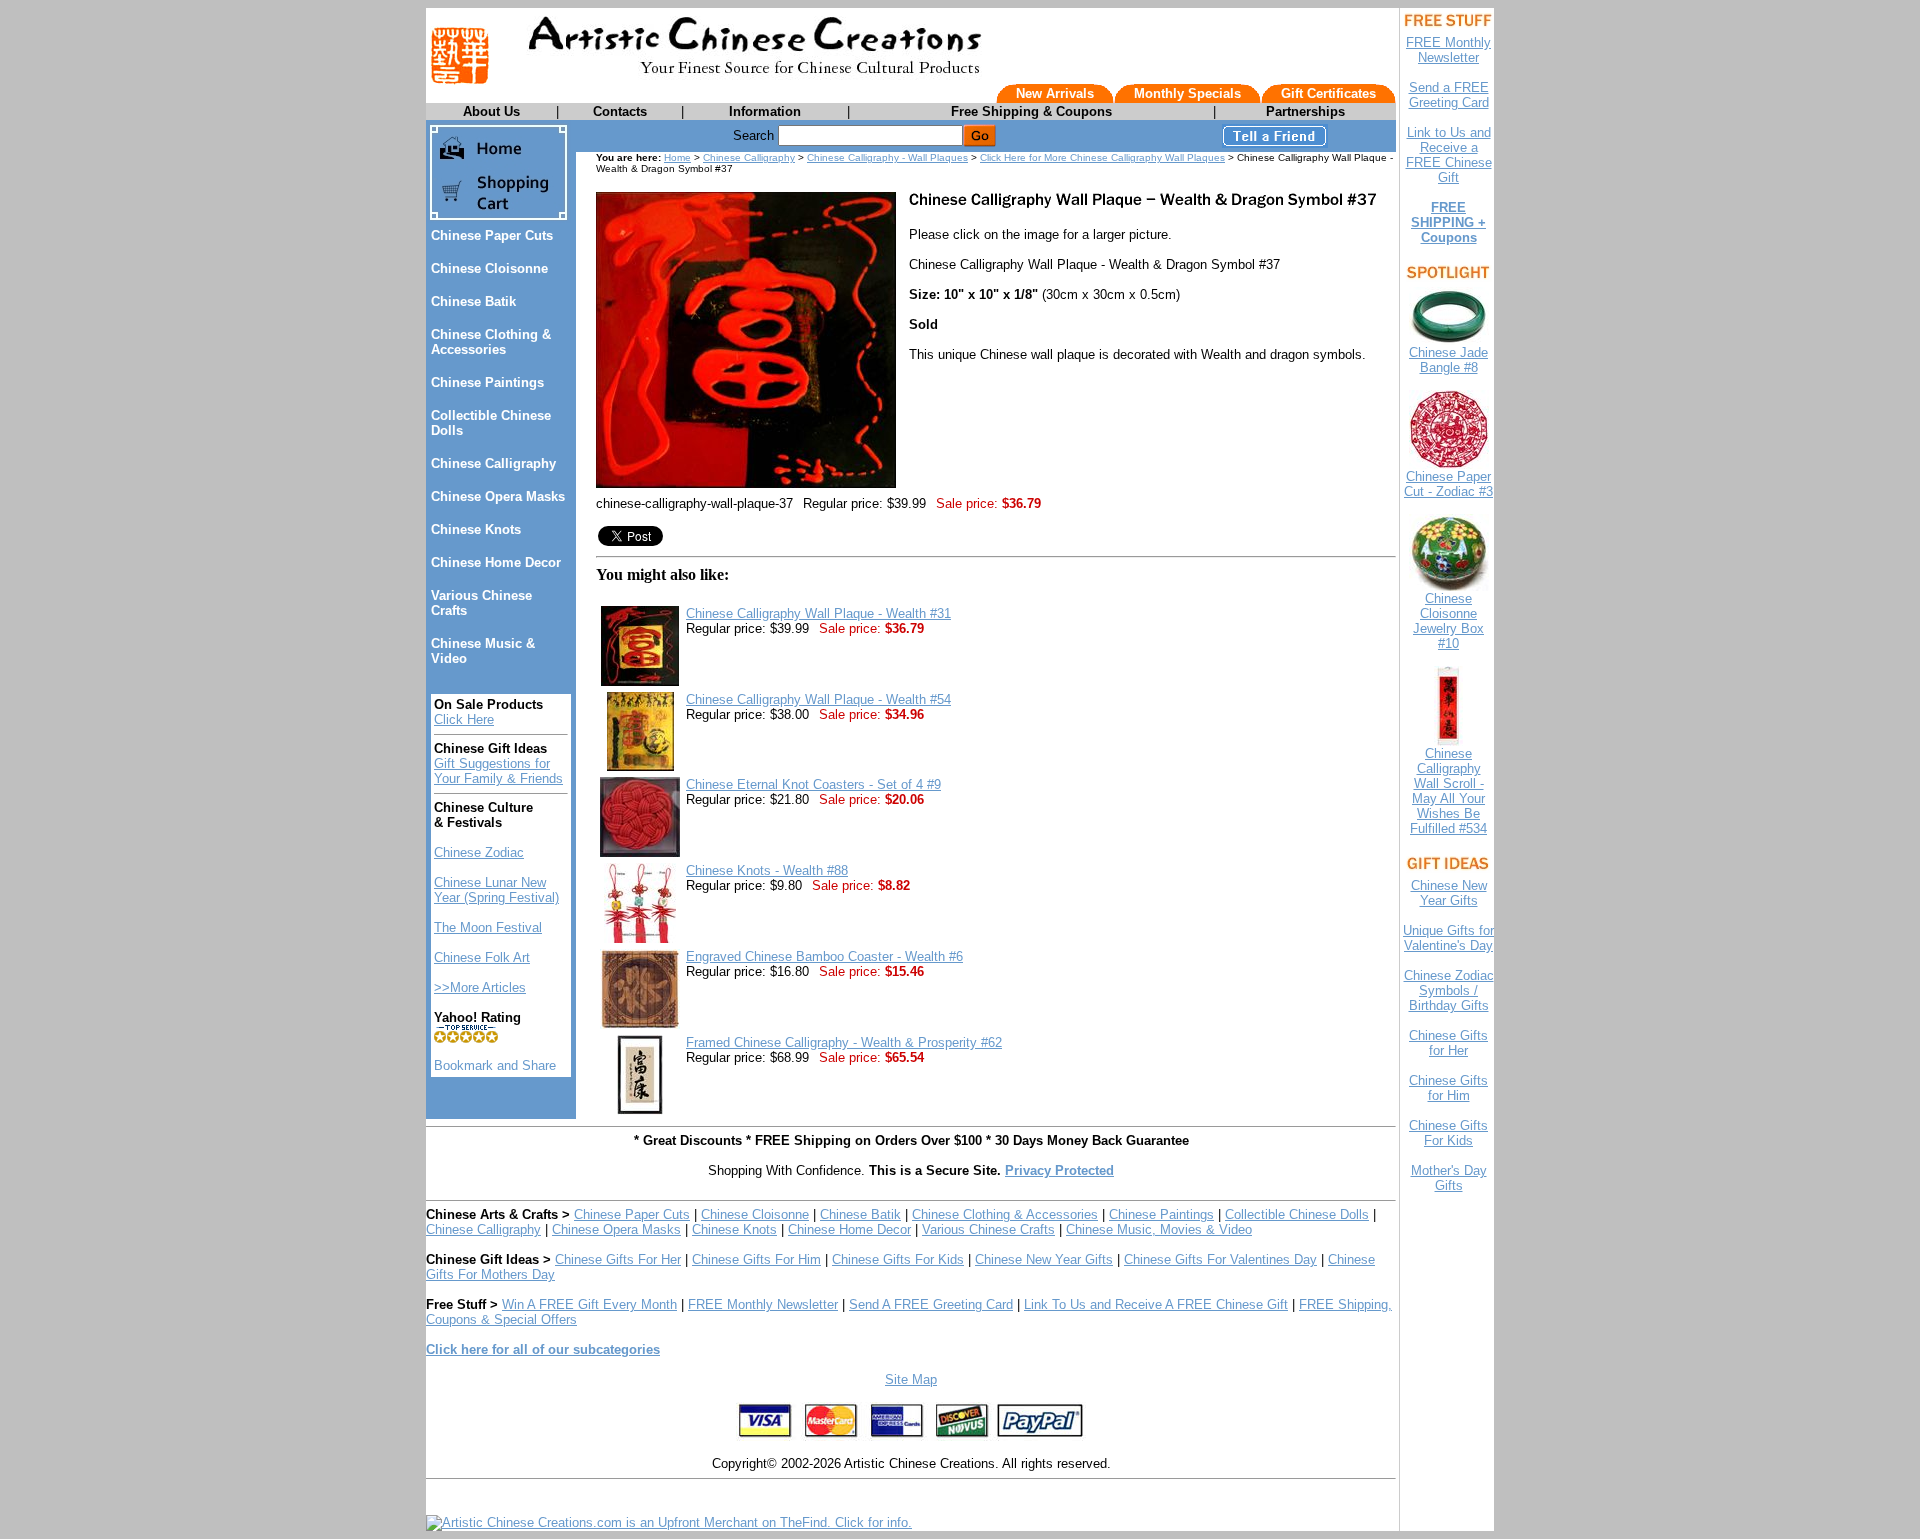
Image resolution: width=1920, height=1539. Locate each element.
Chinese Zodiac (479, 852)
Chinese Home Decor (496, 562)
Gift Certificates (1328, 93)
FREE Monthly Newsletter (763, 1304)
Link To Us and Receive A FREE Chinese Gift (1156, 1304)
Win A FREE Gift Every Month (589, 1304)
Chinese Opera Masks (498, 496)
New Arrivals (1055, 93)
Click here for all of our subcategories (543, 1349)
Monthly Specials (1187, 93)
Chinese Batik (473, 301)
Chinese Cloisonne (489, 268)
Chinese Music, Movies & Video (1159, 1229)
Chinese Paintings (487, 382)
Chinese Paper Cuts (492, 235)
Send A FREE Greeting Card (931, 1304)
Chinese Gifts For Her (618, 1259)
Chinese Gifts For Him (756, 1259)
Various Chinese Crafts (988, 1229)
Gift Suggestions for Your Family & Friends (498, 771)
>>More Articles (480, 987)
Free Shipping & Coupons (1031, 111)
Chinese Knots (476, 529)
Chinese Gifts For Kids (898, 1259)
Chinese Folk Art (482, 957)
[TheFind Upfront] (669, 1522)
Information (765, 111)
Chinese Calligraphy (493, 463)
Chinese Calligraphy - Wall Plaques (887, 157)
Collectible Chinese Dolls (1297, 1214)
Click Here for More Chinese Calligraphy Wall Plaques (1102, 157)
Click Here (464, 719)
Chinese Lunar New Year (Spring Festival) (496, 890)
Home (677, 157)
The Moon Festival (488, 927)
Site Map (911, 1379)
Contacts (620, 111)
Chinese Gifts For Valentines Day (1220, 1259)
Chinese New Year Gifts (1044, 1259)
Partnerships (1305, 111)
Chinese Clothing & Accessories (491, 342)
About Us (491, 111)
